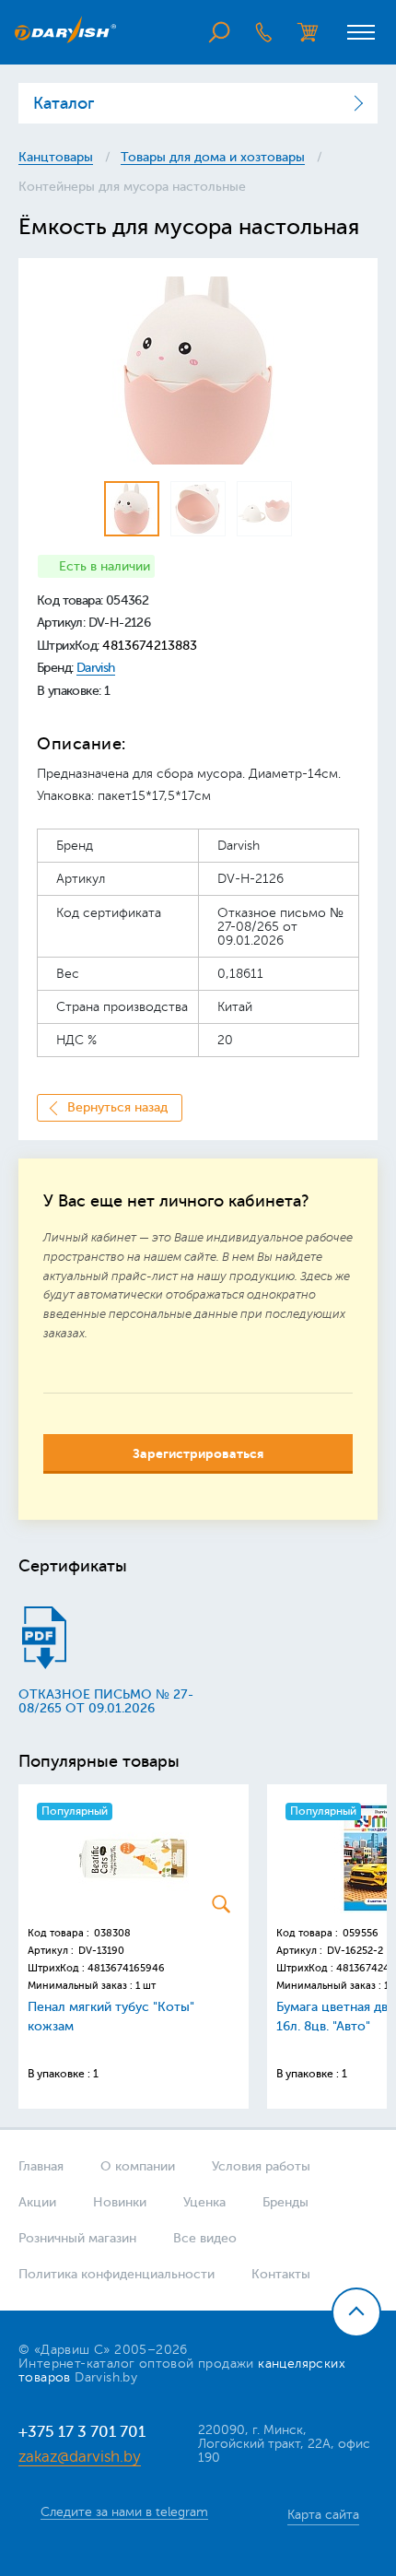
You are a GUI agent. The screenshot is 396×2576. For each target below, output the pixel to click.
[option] (198, 371)
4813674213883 (150, 646)
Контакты (281, 2274)
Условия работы (261, 2166)
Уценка (204, 2202)
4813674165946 (126, 1968)
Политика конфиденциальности (116, 2274)
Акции (37, 2202)
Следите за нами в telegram (124, 2512)
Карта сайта (323, 2515)
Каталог (64, 103)
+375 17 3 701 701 (82, 2432)
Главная (41, 2166)
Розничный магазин (77, 2238)
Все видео (205, 2238)
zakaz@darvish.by (80, 2457)
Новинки (120, 2202)
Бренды (285, 2202)
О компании (138, 2166)
